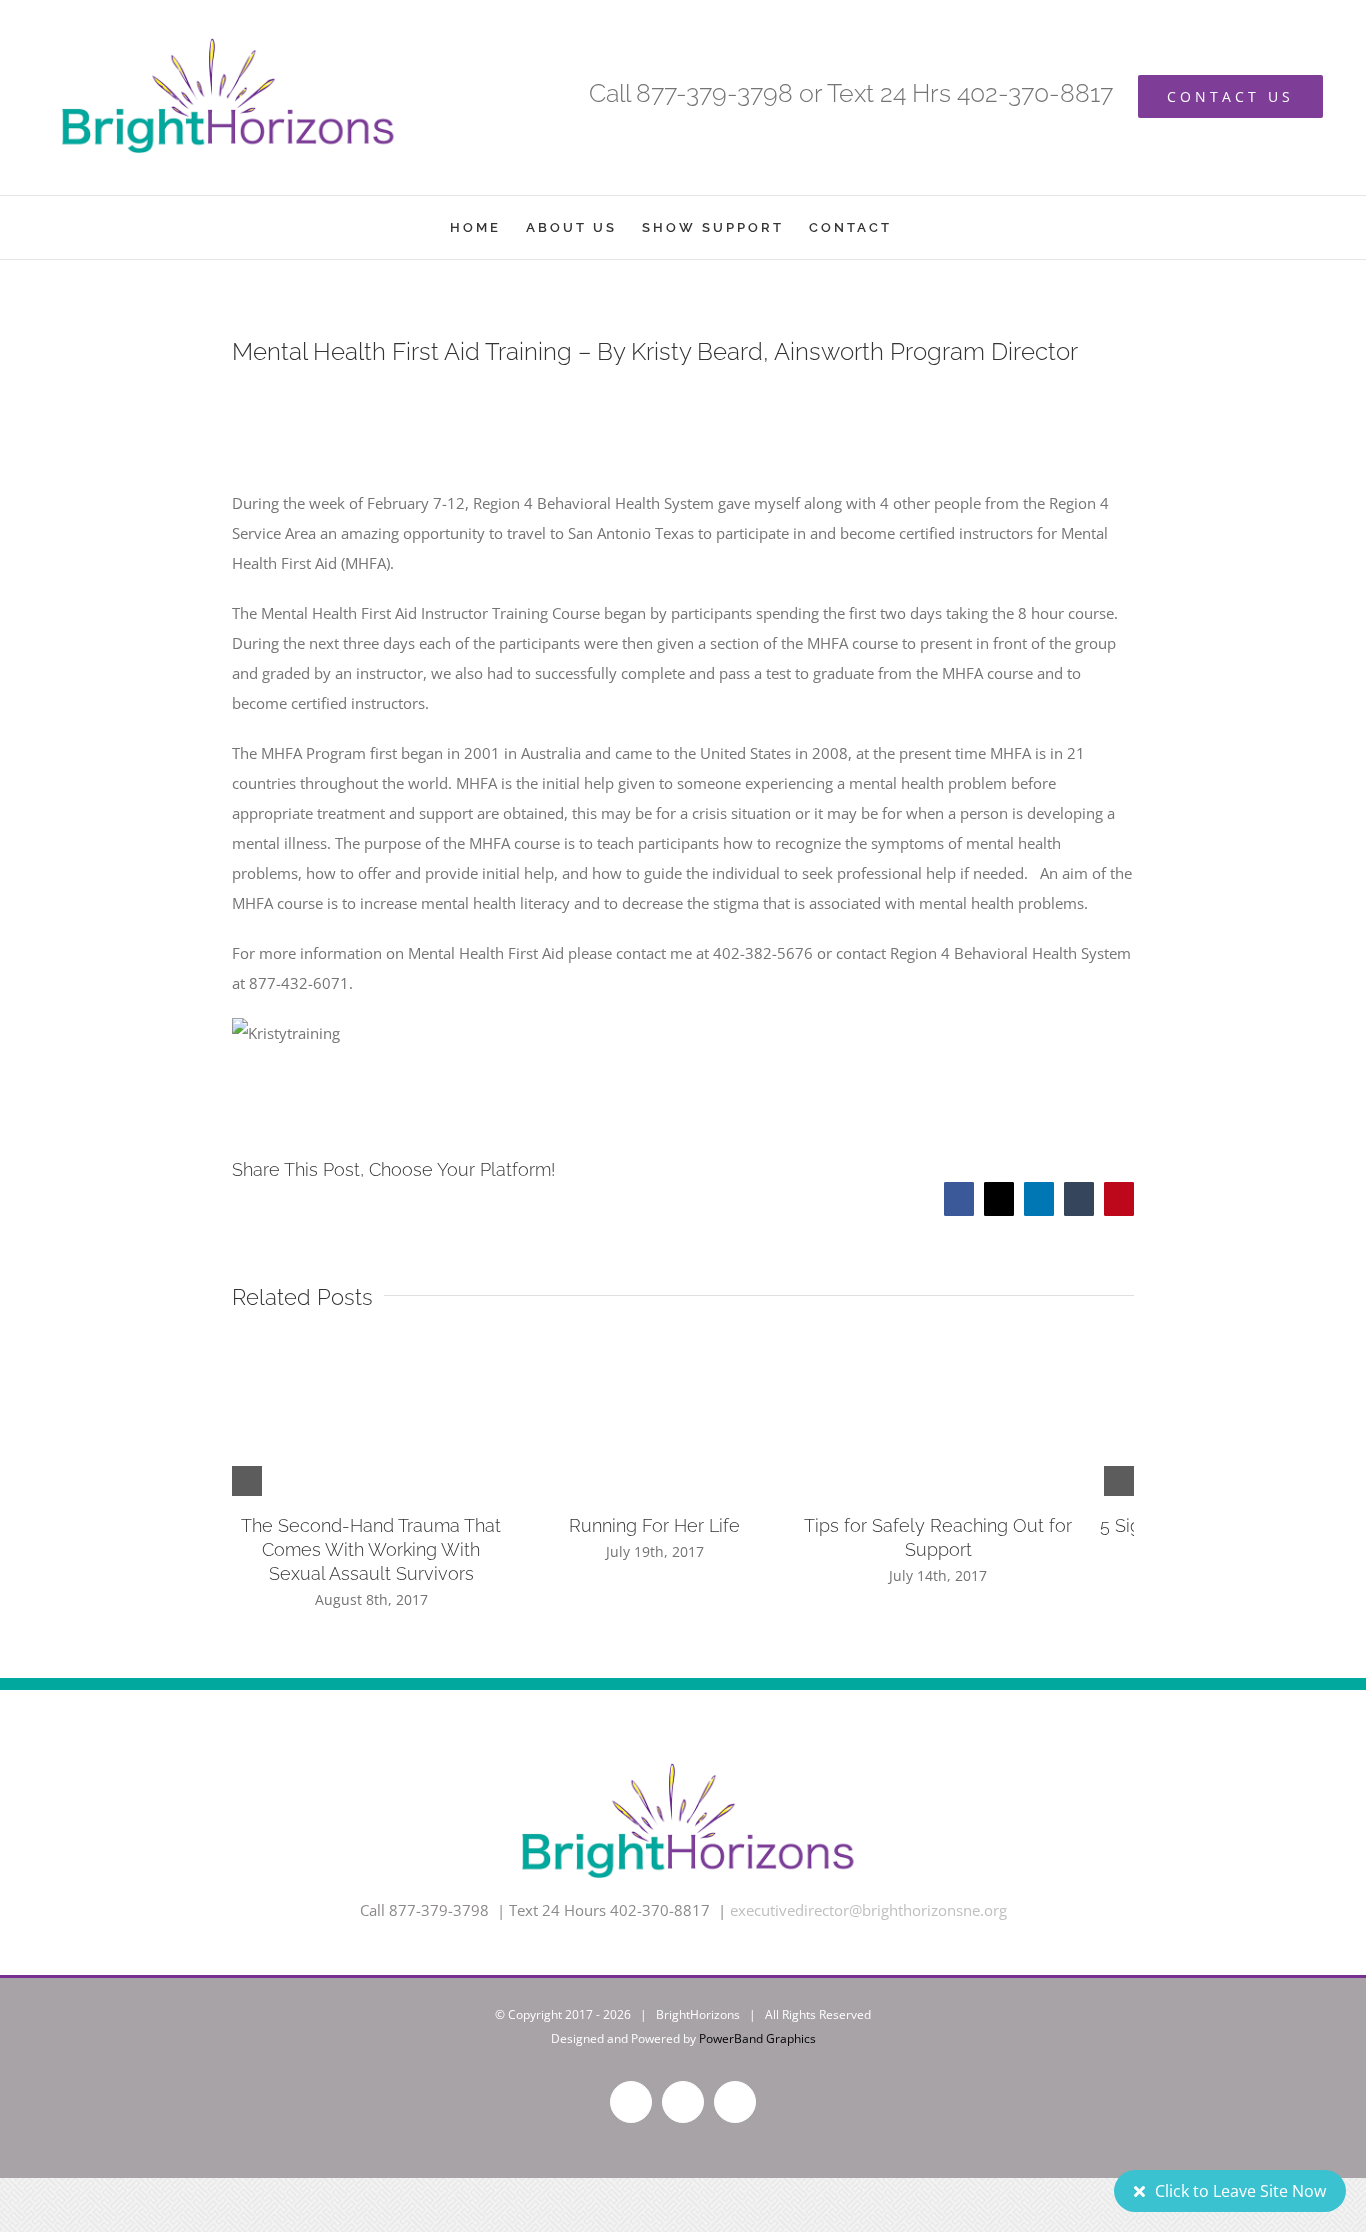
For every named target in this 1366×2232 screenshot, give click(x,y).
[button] (247, 1481)
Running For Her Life (683, 1525)
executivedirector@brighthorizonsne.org (868, 1910)
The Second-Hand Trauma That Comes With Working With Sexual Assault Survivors (381, 1549)
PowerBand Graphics (757, 2038)
